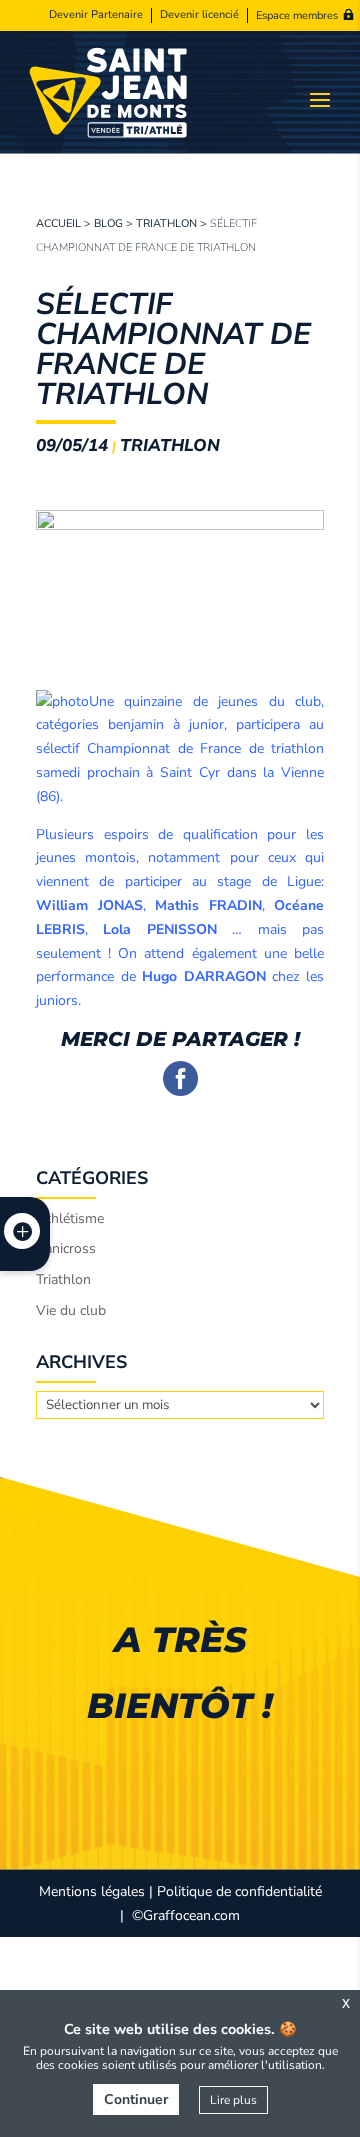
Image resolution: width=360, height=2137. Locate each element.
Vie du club (71, 1310)
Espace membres (297, 15)
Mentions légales (92, 1891)
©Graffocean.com (186, 1915)
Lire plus (233, 2100)
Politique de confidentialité (239, 1891)
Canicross (66, 1248)
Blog (108, 223)
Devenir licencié (199, 15)
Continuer (136, 2099)
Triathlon (166, 223)
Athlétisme (70, 1218)
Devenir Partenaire (96, 15)
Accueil (58, 223)
